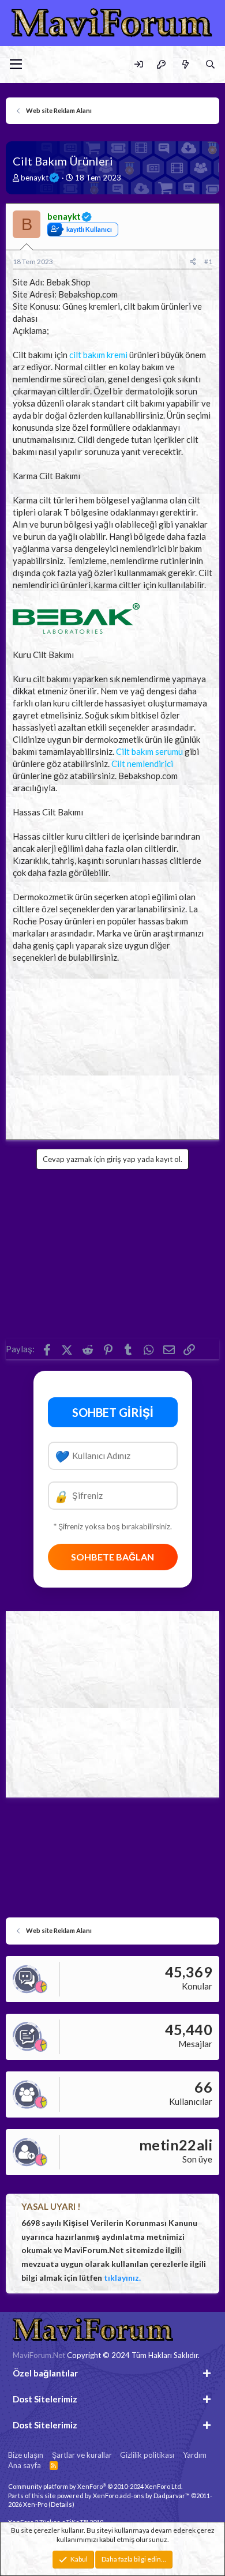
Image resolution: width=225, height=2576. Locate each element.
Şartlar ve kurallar (82, 2455)
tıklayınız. (122, 2278)
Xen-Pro (35, 2504)
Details (61, 2504)
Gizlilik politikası (147, 2455)
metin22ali (176, 2145)
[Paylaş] (193, 262)
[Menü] (16, 65)
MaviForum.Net (39, 2355)
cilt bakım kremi (98, 355)
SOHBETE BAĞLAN (112, 1557)
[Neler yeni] (185, 64)
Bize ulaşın (26, 2455)
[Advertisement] (112, 1048)
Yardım (195, 2455)
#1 (208, 262)
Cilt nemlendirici (142, 764)
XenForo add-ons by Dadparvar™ (141, 2496)
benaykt (35, 178)
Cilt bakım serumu (149, 751)
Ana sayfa (25, 2465)
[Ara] (210, 64)
